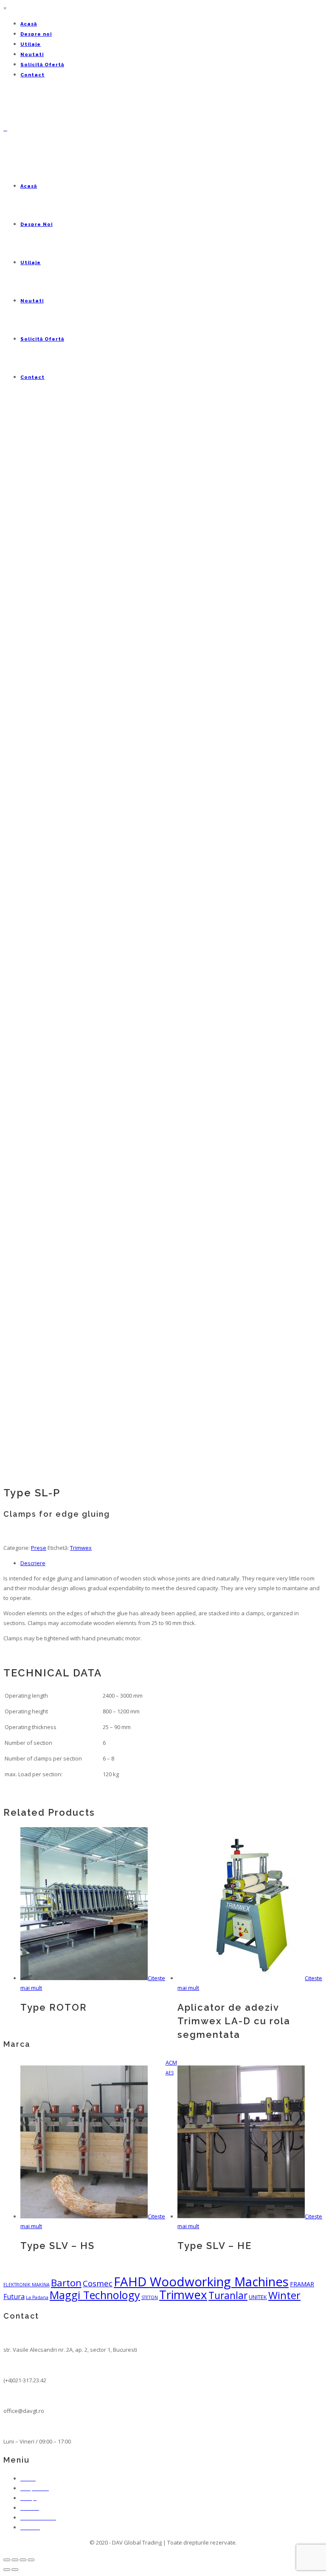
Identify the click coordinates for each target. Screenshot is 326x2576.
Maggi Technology (95, 2295)
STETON (150, 2297)
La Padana (37, 2297)
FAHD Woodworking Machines (201, 2282)
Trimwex (81, 1548)
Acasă (29, 24)
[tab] (171, 1563)
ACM (171, 2062)
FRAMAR (302, 2284)
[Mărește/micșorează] (31, 2560)
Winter (284, 2295)
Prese (39, 1548)
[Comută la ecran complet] (23, 2560)
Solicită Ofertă (42, 65)
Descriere (33, 1563)
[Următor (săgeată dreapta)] (15, 2570)
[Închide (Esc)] (7, 2560)
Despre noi (36, 34)
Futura (14, 2297)
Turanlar (228, 2295)
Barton (66, 2283)
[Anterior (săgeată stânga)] (7, 2570)
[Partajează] (15, 2560)
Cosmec (98, 2283)
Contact (32, 75)
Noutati (32, 55)
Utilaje (31, 44)
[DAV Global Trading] (5, 128)
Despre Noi (37, 224)
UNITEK (258, 2297)
